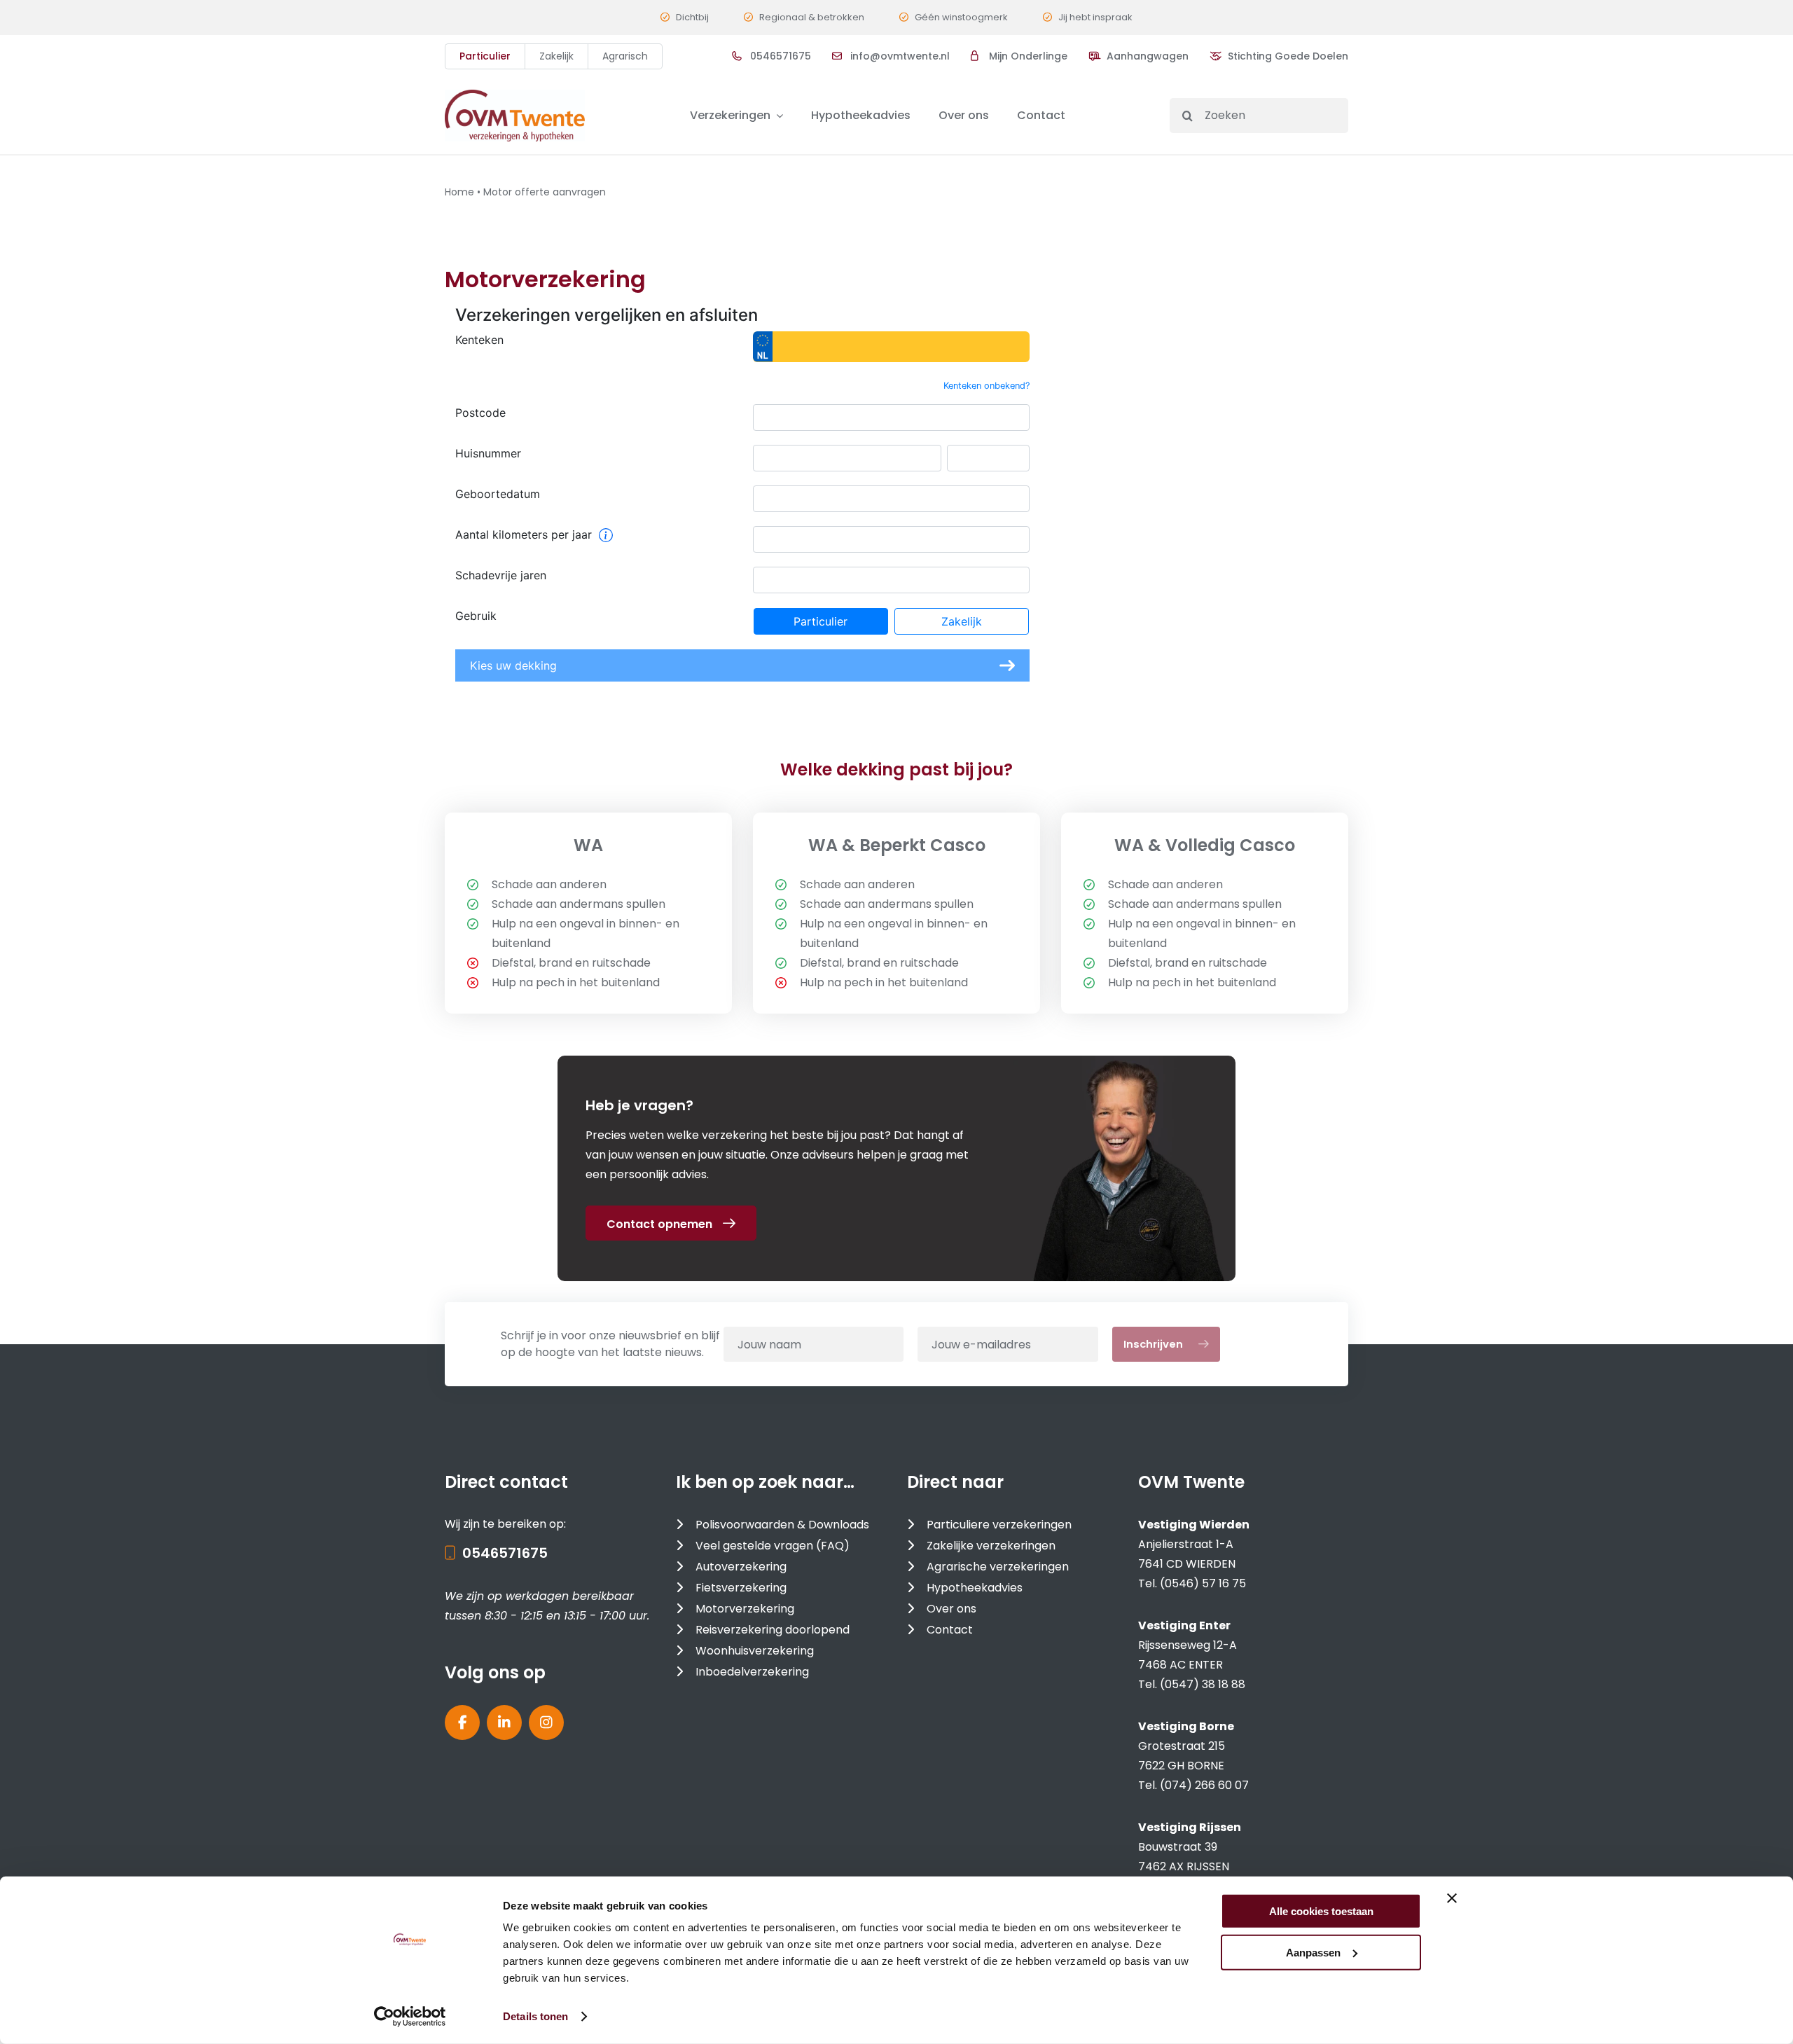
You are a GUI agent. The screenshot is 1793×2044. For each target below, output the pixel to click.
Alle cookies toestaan (1321, 1911)
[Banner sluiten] (1452, 1898)
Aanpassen (1313, 1952)
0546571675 (505, 1553)
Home (459, 192)
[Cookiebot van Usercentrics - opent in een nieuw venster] (410, 2017)
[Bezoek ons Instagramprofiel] (546, 1722)
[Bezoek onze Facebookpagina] (462, 1722)
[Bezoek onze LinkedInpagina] (504, 1722)
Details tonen (535, 2016)
